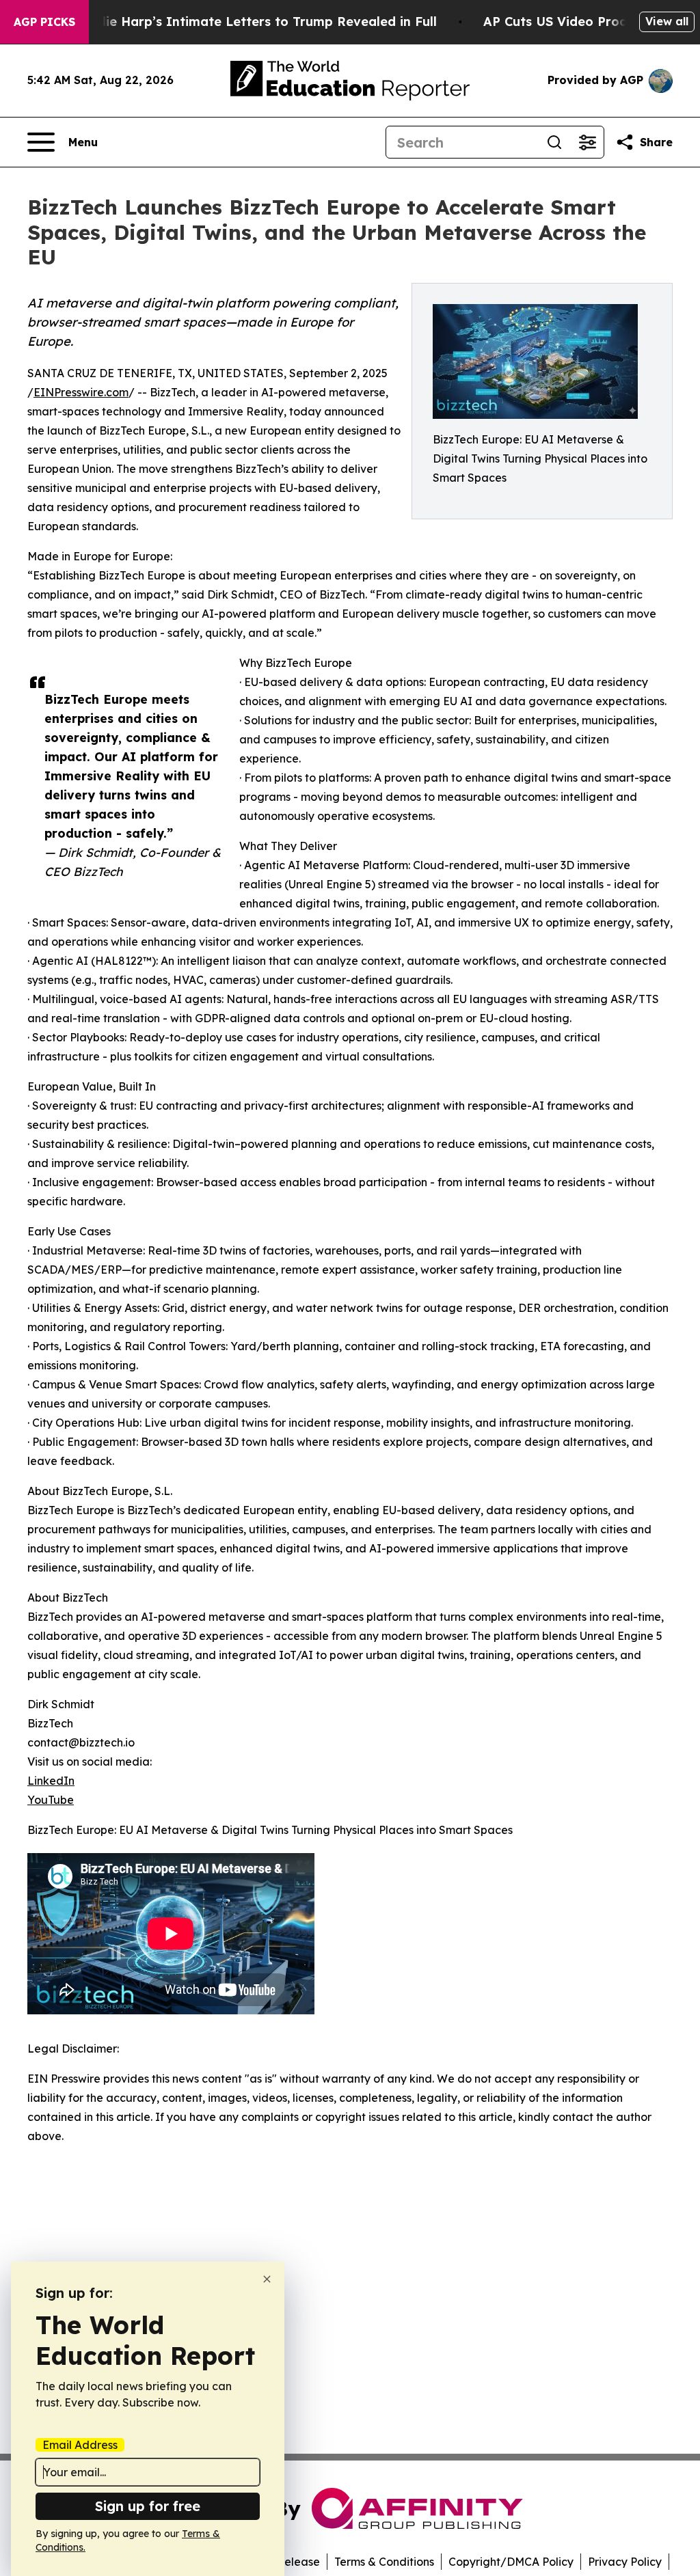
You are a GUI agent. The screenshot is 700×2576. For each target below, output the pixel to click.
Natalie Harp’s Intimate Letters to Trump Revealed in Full (254, 22)
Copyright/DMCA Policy (511, 2562)
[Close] (267, 2279)
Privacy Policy (625, 2562)
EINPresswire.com (81, 392)
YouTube (51, 1800)
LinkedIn (51, 1781)
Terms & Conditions (384, 2562)
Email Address (80, 2445)
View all (667, 21)
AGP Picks (44, 22)
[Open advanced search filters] (587, 142)
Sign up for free (148, 2506)
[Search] (554, 142)
